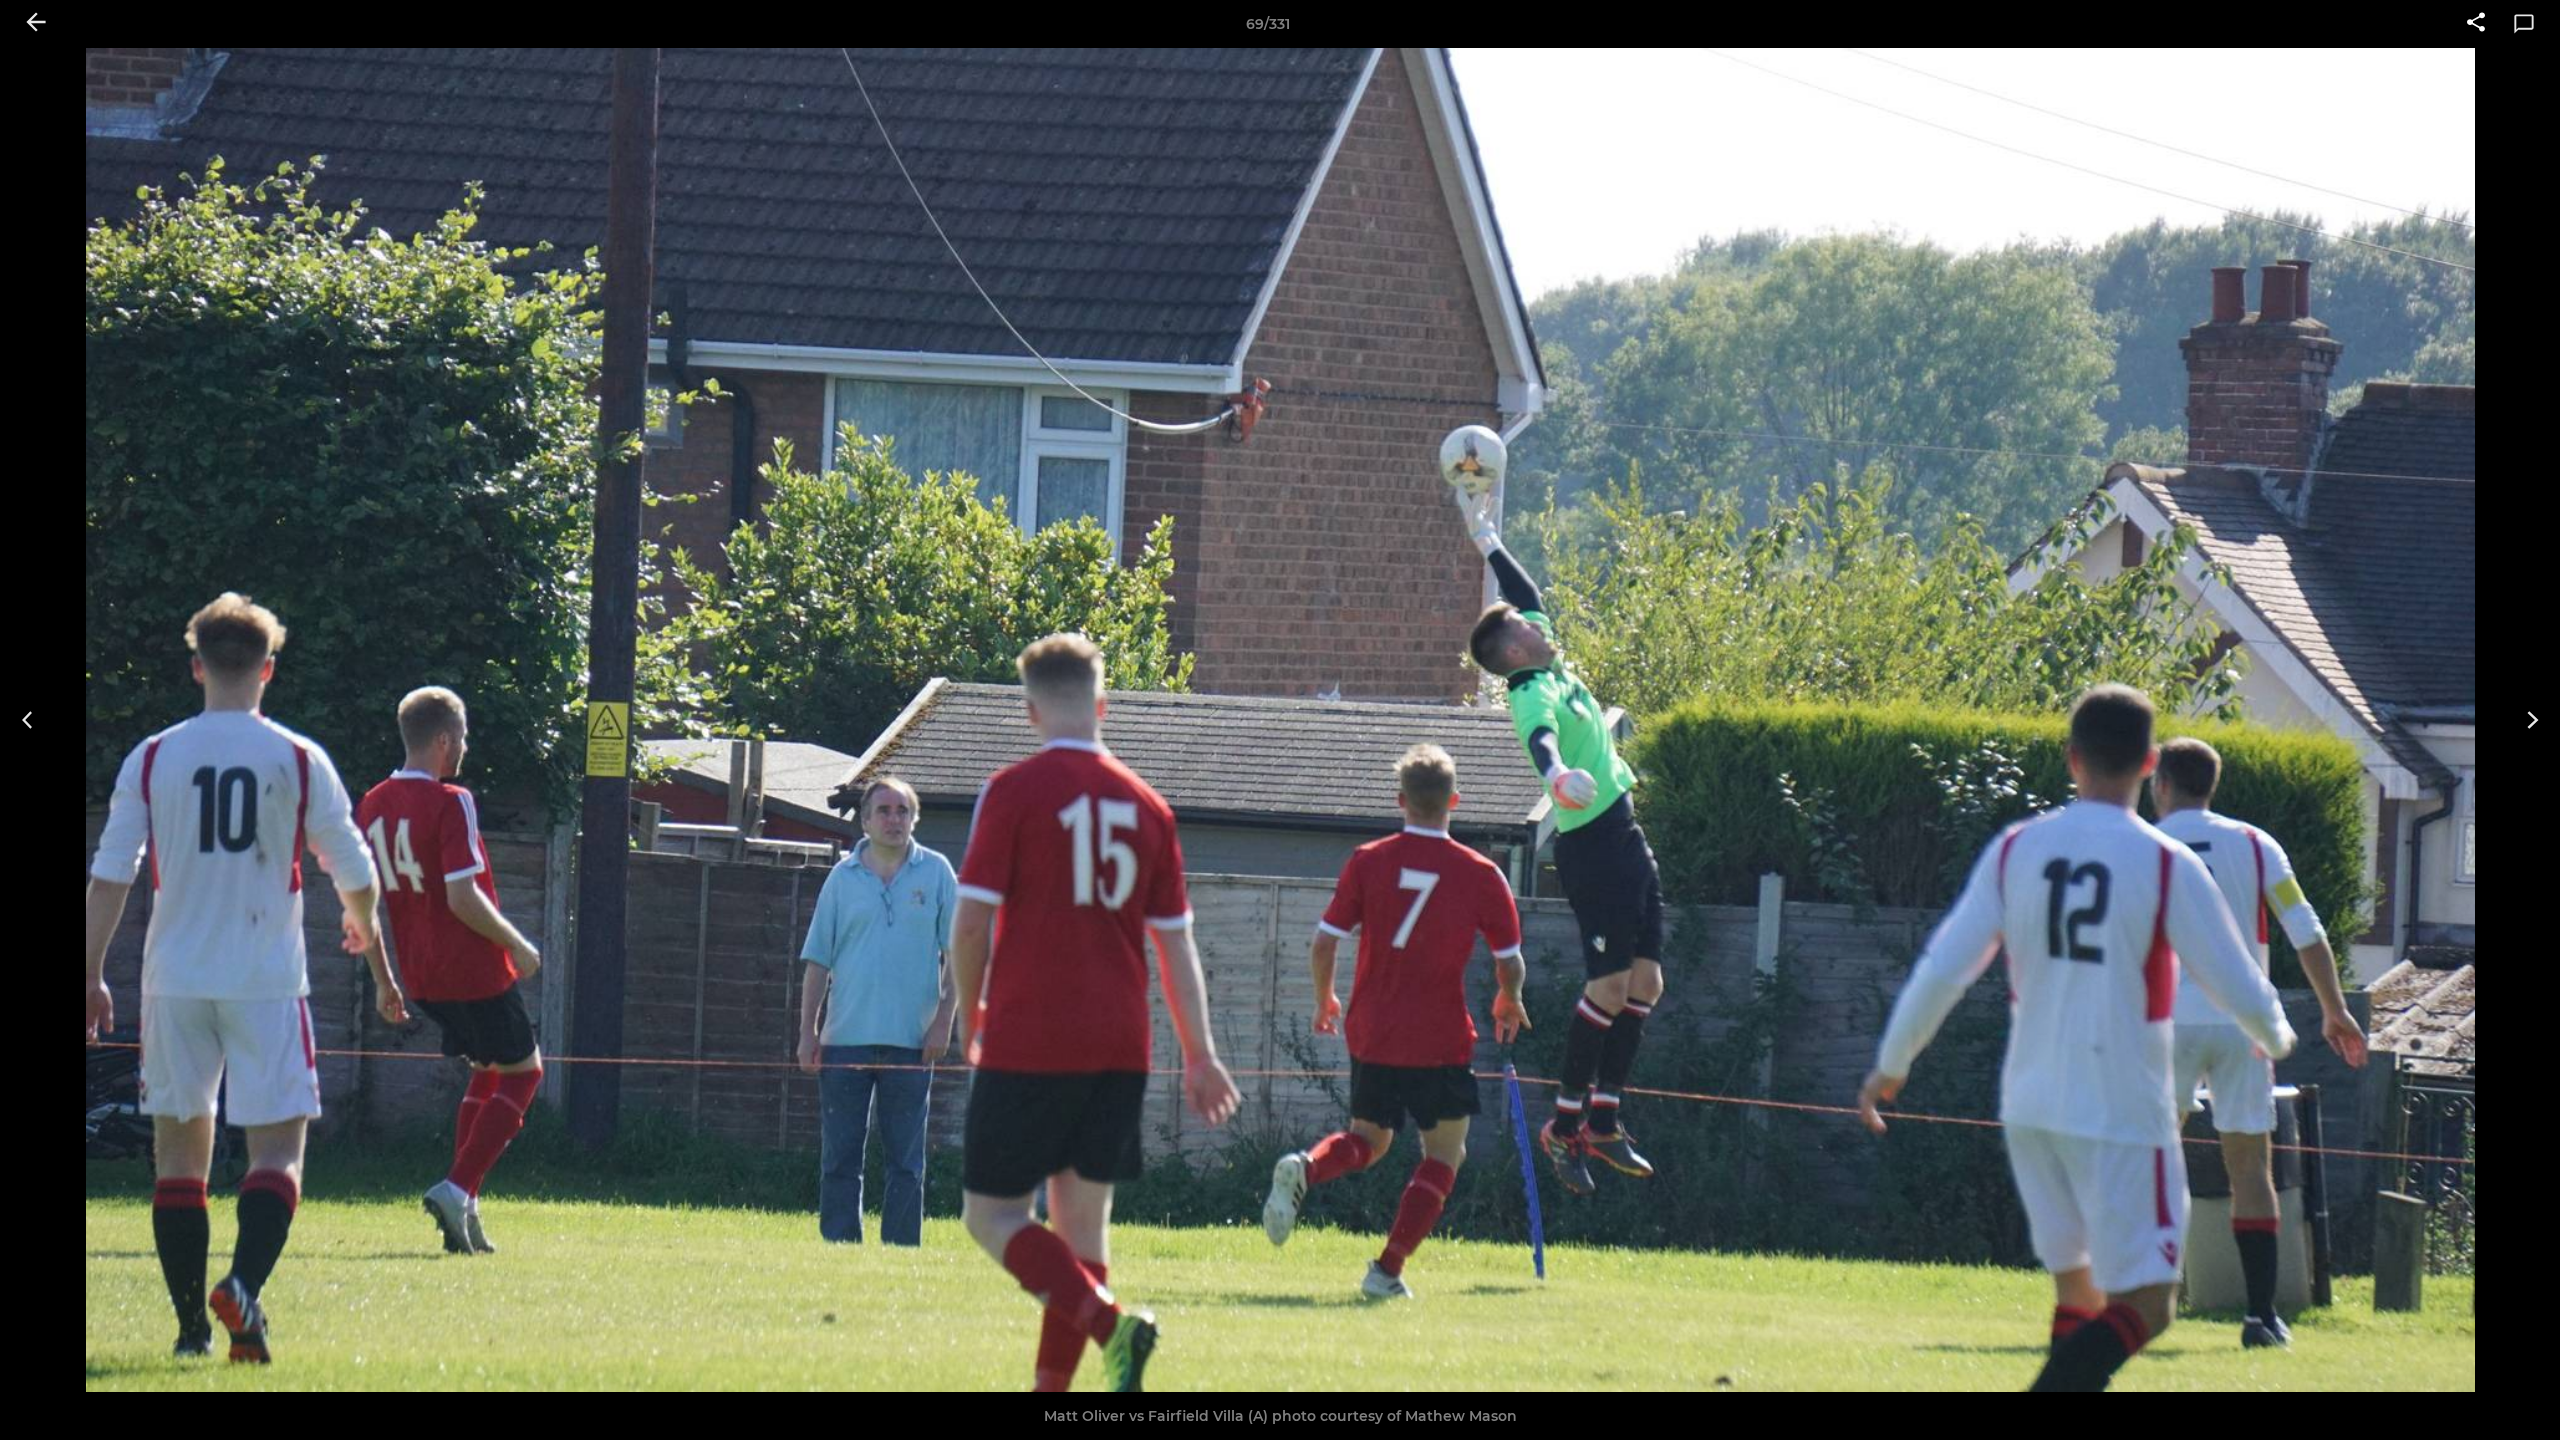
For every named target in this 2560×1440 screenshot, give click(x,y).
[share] (2476, 24)
